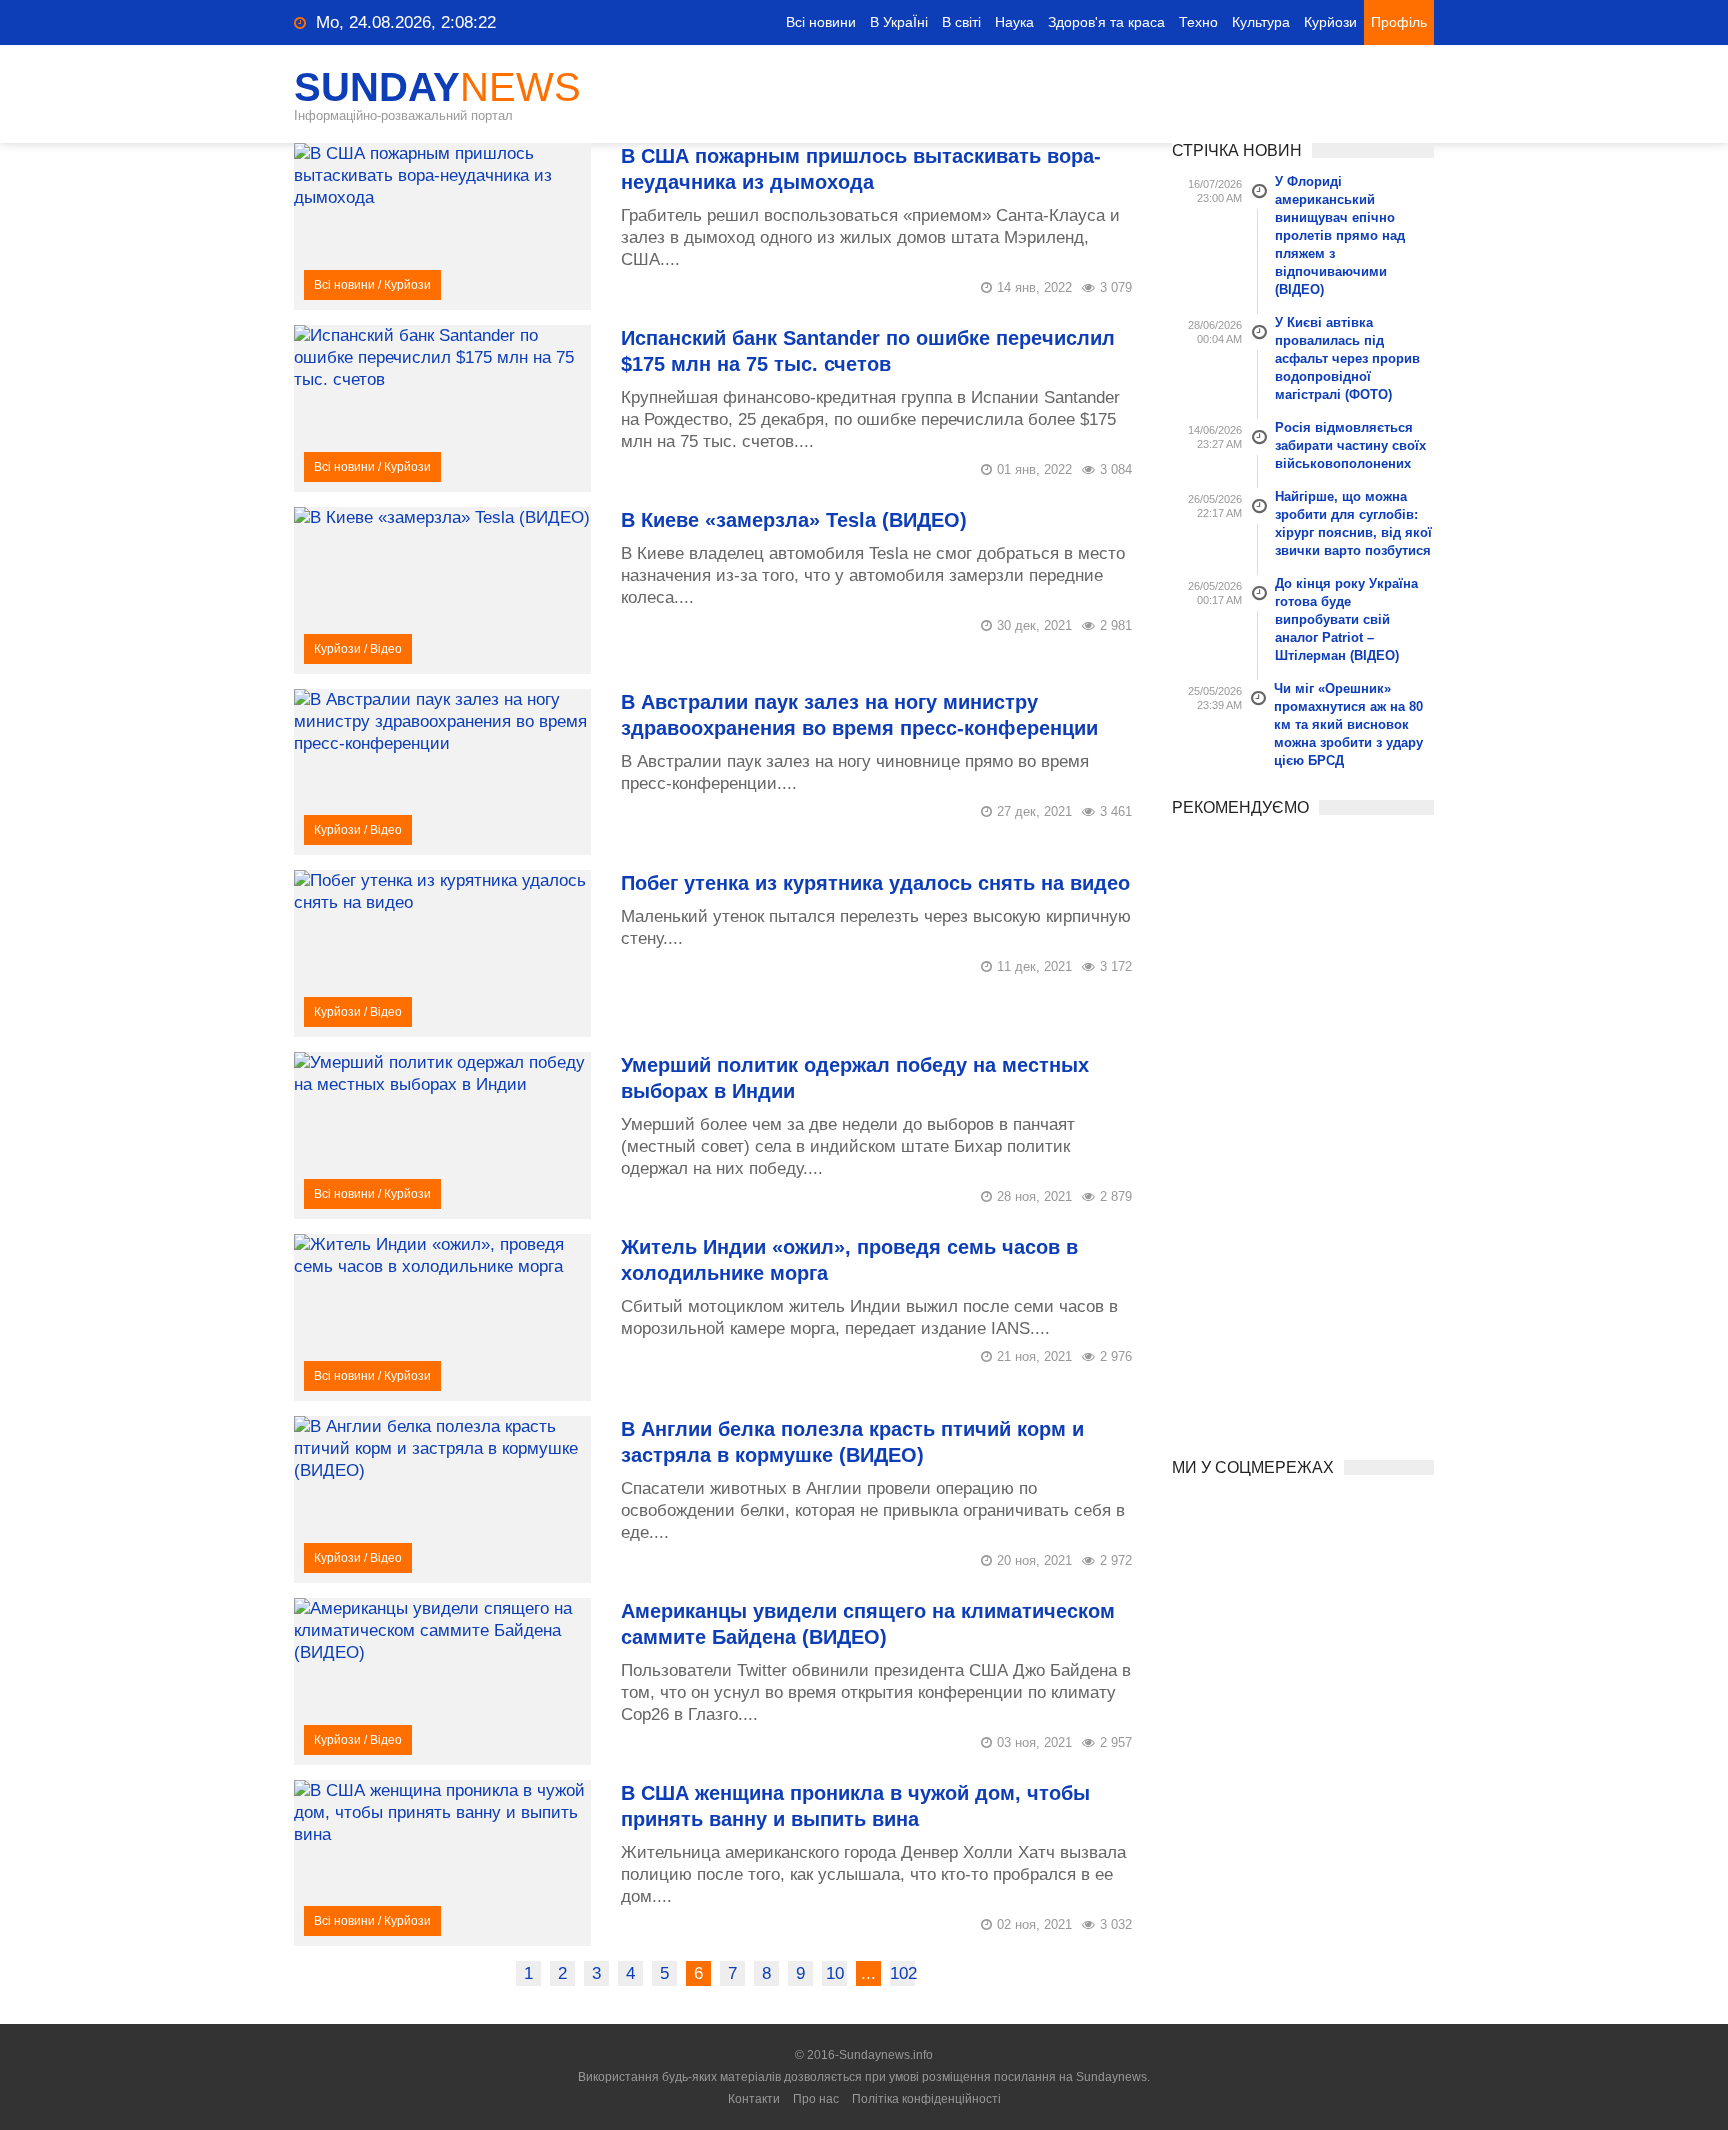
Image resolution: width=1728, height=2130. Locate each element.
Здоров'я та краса (1106, 22)
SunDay (437, 87)
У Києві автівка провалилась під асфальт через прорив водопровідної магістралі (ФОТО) (1347, 358)
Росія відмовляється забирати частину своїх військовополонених (1350, 445)
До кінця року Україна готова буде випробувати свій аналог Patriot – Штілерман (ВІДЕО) (1346, 619)
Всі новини (821, 22)
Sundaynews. (1113, 2077)
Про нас (816, 2099)
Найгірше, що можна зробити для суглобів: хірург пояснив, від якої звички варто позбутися (1353, 523)
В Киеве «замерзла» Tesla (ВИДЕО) (794, 520)
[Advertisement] (1303, 1130)
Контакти (754, 2099)
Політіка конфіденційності (926, 2099)
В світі (961, 22)
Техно (1198, 22)
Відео (386, 649)
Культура (1261, 22)
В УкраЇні (899, 22)
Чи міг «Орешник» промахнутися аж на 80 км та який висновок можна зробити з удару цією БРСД (1348, 724)
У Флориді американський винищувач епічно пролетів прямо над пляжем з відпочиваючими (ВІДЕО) (1340, 235)
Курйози (1330, 22)
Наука (1014, 22)
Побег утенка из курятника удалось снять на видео (875, 883)
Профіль (1399, 22)
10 (835, 1973)
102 (902, 1973)
